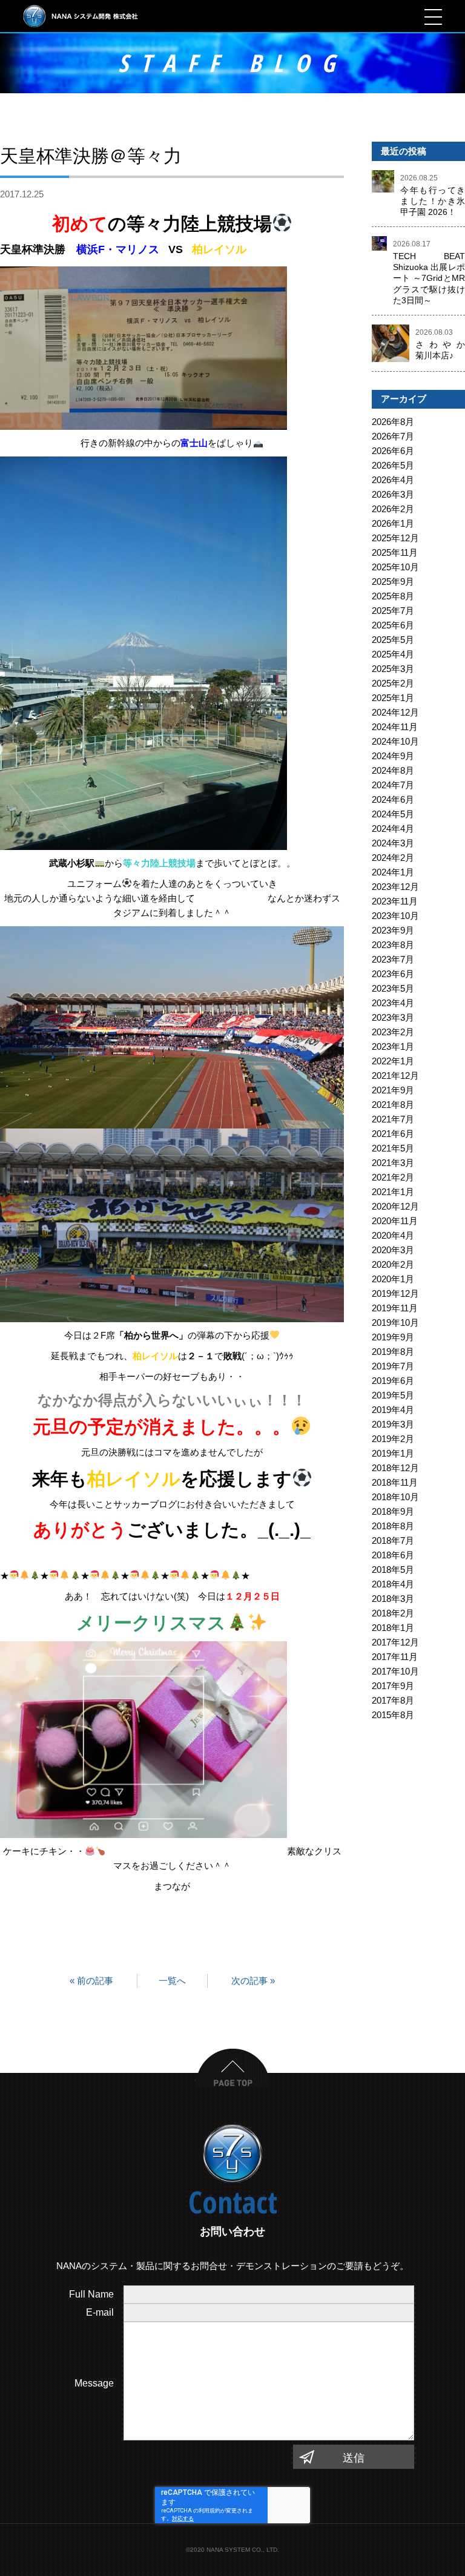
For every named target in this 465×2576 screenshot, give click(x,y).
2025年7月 (393, 611)
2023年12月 (395, 887)
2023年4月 (393, 1003)
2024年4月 (393, 828)
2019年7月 (393, 1366)
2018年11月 (395, 1482)
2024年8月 (393, 770)
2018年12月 (395, 1468)
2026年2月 (393, 509)
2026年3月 (393, 494)
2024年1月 (393, 872)
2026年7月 (393, 436)
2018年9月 (393, 1511)
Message (94, 2383)
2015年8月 (393, 1715)
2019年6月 (393, 1381)
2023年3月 (393, 1017)
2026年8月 (393, 422)
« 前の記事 (91, 1981)
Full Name (91, 2294)
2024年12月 (395, 712)
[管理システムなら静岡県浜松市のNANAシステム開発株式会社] (81, 16)
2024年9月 (393, 756)
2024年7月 (393, 785)
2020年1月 (393, 1279)
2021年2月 (393, 1177)
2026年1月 (393, 523)
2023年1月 (393, 1046)
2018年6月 (393, 1555)
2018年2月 (393, 1613)
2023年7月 (393, 959)
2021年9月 (393, 1090)
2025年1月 (393, 698)
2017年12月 (395, 1642)
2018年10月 (395, 1497)
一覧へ (172, 1981)
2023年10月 (395, 916)
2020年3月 (393, 1250)
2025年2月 (393, 683)
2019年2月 (393, 1439)
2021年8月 (393, 1105)
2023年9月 (393, 930)
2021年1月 (393, 1192)
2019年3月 (393, 1424)
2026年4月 (393, 480)
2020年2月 (393, 1264)
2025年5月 (393, 640)
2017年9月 (393, 1686)
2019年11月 (395, 1308)
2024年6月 (393, 799)
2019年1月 (393, 1453)
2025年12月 (395, 538)
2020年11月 (395, 1221)
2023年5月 (393, 988)
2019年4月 (393, 1410)
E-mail (100, 2312)
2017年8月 (393, 1700)
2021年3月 (393, 1163)
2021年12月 (395, 1076)
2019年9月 (393, 1337)
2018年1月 (393, 1628)
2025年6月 (393, 625)
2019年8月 (393, 1352)
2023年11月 (395, 901)
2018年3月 (393, 1599)
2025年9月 (393, 581)
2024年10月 (395, 741)
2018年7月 (393, 1540)
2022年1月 (393, 1061)
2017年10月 (395, 1671)
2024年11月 (395, 727)
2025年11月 (395, 552)
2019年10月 (395, 1323)
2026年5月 (393, 465)
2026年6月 (393, 451)
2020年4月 (393, 1235)
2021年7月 (393, 1119)
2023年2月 (393, 1032)
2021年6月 (393, 1134)
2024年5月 (393, 814)
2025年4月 (393, 654)
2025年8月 (393, 596)
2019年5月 (393, 1395)
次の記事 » (253, 1981)
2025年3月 (393, 669)
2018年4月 (393, 1584)
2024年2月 (393, 858)
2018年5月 (393, 1570)
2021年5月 (393, 1148)
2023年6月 (393, 974)
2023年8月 (393, 945)
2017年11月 (395, 1657)
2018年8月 (393, 1526)
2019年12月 (395, 1293)
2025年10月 (395, 567)
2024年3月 (393, 843)
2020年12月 (395, 1206)
